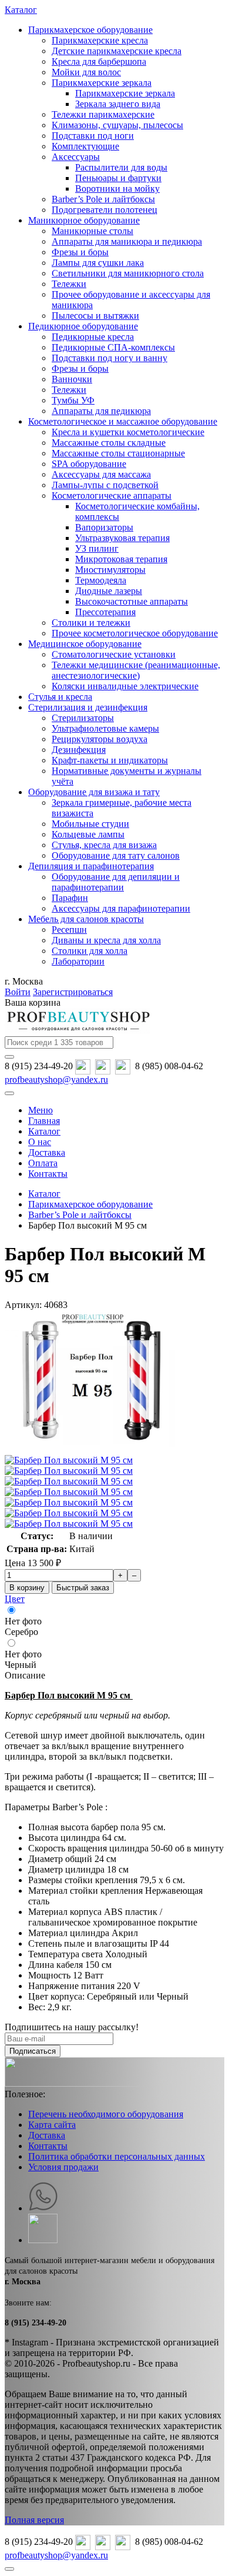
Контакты (48, 2146)
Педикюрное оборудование (83, 326)
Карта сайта (52, 2125)
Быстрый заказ (83, 1588)
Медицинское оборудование (85, 644)
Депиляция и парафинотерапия (91, 866)
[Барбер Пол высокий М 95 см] (93, 1449)
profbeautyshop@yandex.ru (56, 1080)
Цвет (15, 1599)
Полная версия (34, 2520)
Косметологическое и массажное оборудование (123, 421)
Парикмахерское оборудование (90, 30)
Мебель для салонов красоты (86, 919)
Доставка (47, 2135)
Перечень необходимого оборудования (106, 2114)
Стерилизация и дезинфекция (88, 707)
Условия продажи (63, 2167)
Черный (21, 1665)
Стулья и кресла (60, 697)
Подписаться (33, 2051)
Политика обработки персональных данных (117, 2156)
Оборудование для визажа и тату (94, 792)
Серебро (21, 1632)
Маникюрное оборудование (84, 220)
